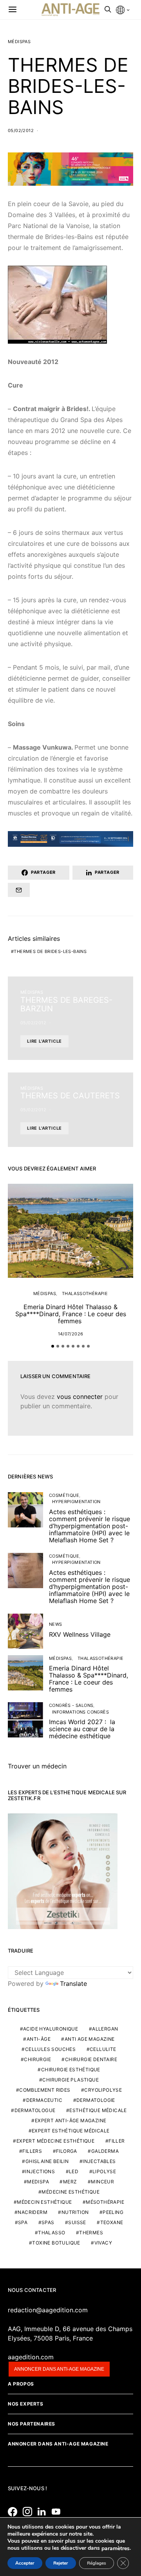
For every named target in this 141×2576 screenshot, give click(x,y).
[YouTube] (58, 2512)
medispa (38, 2182)
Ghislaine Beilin (47, 2161)
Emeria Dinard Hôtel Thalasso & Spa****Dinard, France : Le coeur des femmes (71, 1314)
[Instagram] (29, 2512)
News (56, 1624)
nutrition (75, 2212)
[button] (53, 1346)
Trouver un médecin (37, 1766)
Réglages (97, 2563)
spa (23, 2222)
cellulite (103, 2049)
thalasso (52, 2233)
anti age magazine (90, 2039)
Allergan (105, 2029)
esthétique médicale (98, 2110)
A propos (21, 2384)
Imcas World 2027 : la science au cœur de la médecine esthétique (82, 1729)
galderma (105, 2151)
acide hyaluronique (51, 2029)
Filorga (67, 2151)
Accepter (25, 2563)
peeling (113, 2212)
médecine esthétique (70, 2192)
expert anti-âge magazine (71, 2120)
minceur (102, 2182)
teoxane (112, 2222)
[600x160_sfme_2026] (70, 168)
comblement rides (45, 2090)
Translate (73, 1984)
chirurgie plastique (70, 2080)
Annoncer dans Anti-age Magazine (58, 2444)
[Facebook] (14, 2512)
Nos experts (26, 2404)
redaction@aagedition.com (48, 2310)
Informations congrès (80, 1712)
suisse (77, 2222)
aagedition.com (31, 2357)
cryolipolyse (103, 2090)
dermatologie (96, 2100)
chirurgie (37, 2059)
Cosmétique (64, 1495)
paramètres (116, 2549)
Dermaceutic (44, 2100)
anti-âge (39, 2039)
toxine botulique (56, 2243)
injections (40, 2171)
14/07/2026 (71, 1334)
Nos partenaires (32, 2424)
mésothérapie (105, 2202)
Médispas (19, 42)
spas (48, 2222)
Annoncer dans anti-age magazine (59, 2369)
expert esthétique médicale (70, 2131)
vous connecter (80, 1397)
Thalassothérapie (85, 1293)
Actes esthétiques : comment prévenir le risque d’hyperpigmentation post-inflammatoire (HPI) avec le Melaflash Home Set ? (89, 1526)
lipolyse (104, 2171)
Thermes (91, 2233)
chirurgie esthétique (71, 2070)
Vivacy (103, 2243)
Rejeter (61, 2563)
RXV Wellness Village (80, 1634)
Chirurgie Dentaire (91, 2059)
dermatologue (35, 2110)
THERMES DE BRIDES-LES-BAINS (50, 951)
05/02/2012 (21, 130)
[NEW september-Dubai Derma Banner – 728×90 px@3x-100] (70, 838)
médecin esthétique (44, 2202)
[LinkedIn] (44, 2512)
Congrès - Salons (71, 1705)
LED (74, 2171)
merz (70, 2182)
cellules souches (50, 2049)
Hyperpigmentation (76, 1502)
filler (117, 2141)
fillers (32, 2151)
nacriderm (33, 2212)
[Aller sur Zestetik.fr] (63, 1871)
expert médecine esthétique (55, 2141)
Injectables (99, 2161)
